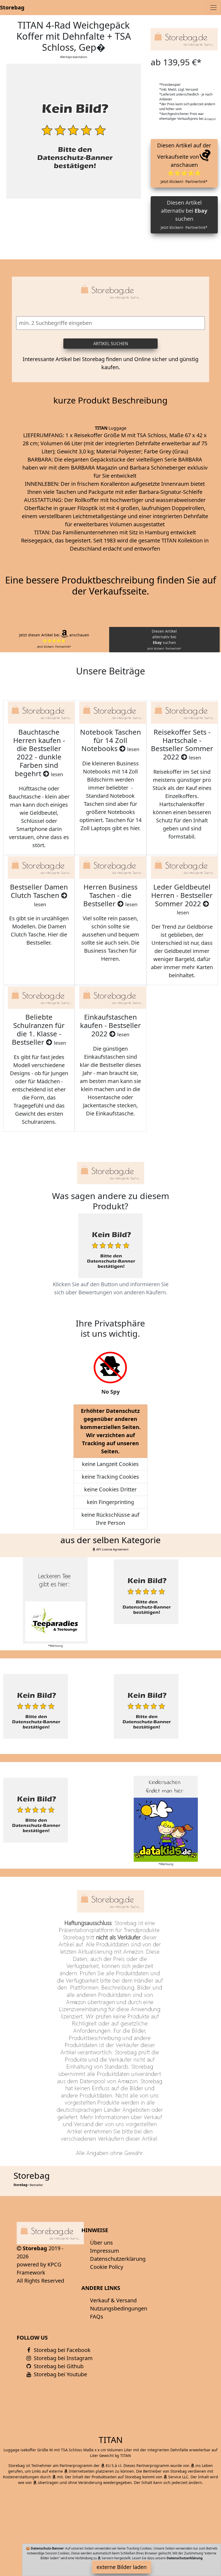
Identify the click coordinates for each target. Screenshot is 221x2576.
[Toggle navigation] (213, 8)
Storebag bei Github (58, 2366)
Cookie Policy (107, 2267)
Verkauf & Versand (113, 2300)
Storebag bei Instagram (63, 2358)
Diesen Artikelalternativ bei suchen (164, 639)
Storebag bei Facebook (61, 2350)
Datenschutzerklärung (118, 2259)
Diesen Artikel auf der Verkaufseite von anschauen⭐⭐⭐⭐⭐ (184, 163)
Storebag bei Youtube (60, 2374)
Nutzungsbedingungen (119, 2308)
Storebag (12, 7)
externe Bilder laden (122, 2567)
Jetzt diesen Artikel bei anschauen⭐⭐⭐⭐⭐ (54, 640)
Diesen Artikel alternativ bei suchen (184, 214)
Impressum (105, 2251)
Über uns (101, 2243)
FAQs (97, 2317)
